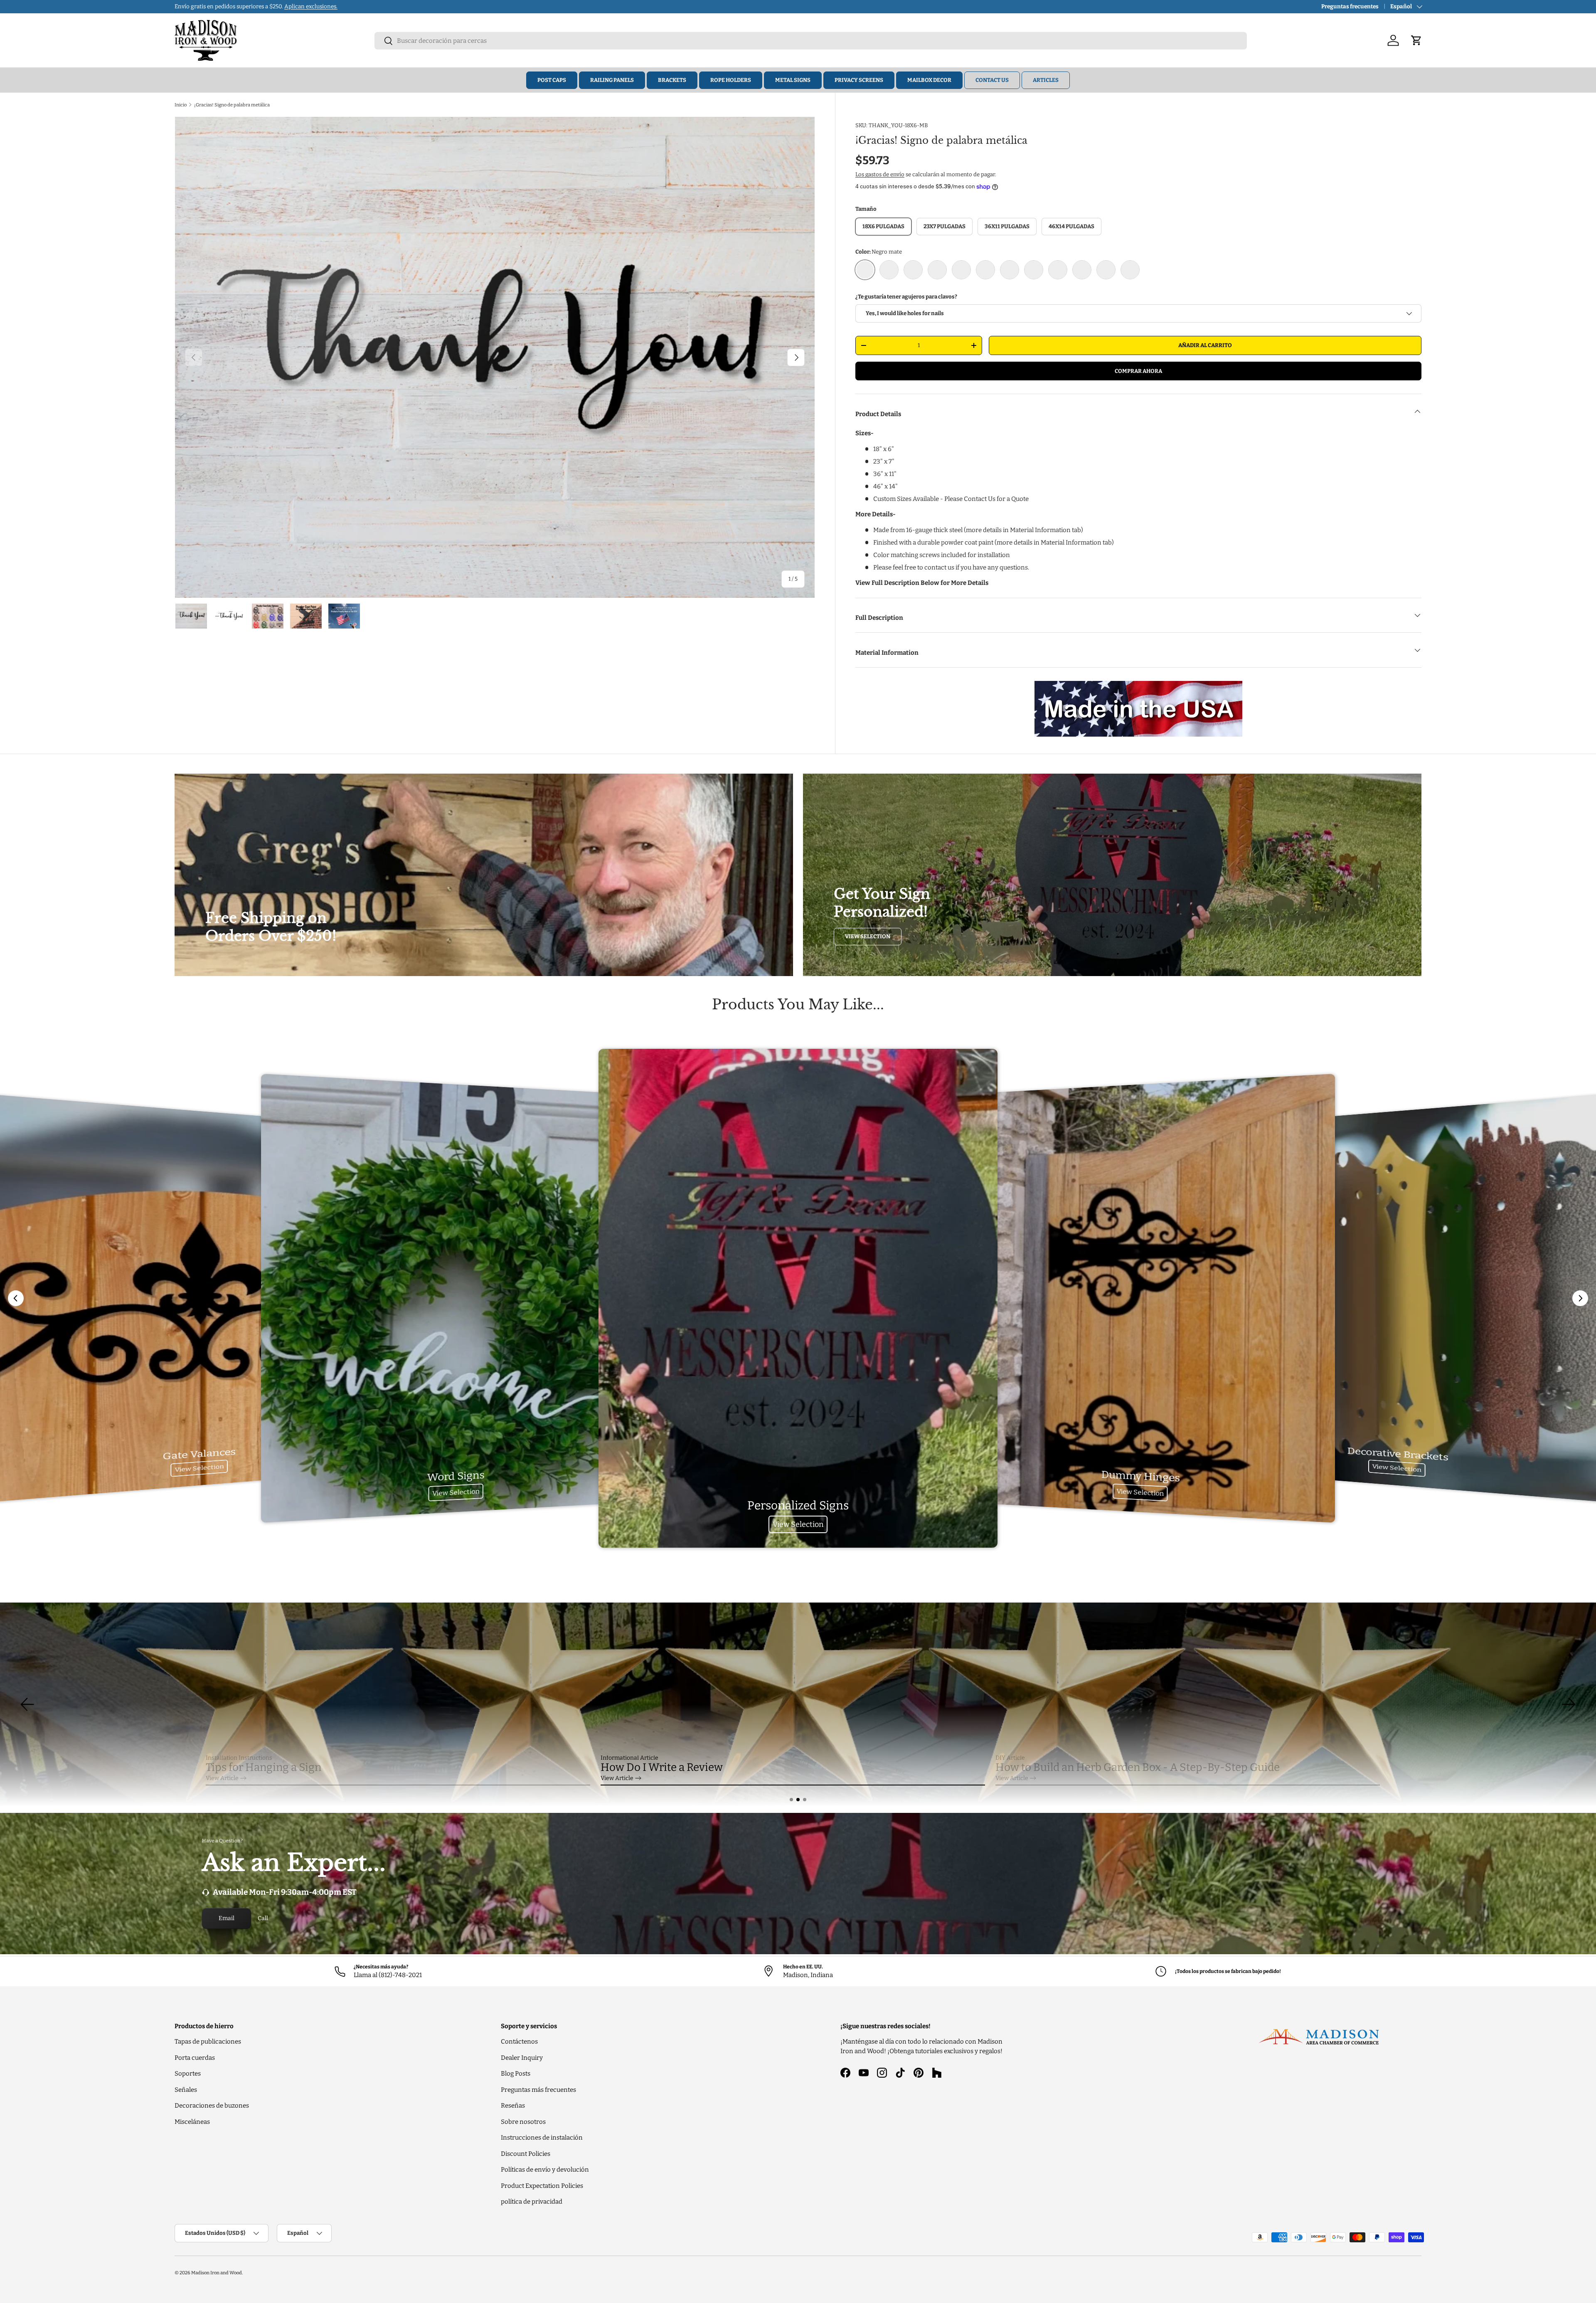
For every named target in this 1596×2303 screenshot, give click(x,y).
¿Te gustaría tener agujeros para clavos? (906, 297)
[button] (791, 1800)
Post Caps (552, 80)
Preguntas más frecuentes (538, 2090)
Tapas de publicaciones (208, 2042)
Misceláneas (192, 2122)
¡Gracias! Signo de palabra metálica (232, 105)
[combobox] (811, 41)
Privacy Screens (859, 80)
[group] (798, 1704)
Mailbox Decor (929, 80)
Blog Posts (516, 2074)
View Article (222, 1778)
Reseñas (513, 2106)
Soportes (188, 2074)
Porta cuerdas (195, 2058)
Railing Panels (612, 80)
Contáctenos (519, 2042)
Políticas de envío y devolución (545, 2170)
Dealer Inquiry (522, 2058)
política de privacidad (532, 2202)
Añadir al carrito (1205, 345)
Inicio (181, 105)
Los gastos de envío (880, 174)
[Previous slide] (16, 1298)
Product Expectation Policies (542, 2186)
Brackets (672, 80)
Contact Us (992, 80)
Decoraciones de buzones (212, 2106)
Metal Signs (793, 80)
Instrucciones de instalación (542, 2138)
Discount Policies (526, 2154)
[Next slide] (1580, 1298)
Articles (1046, 80)
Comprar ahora (1138, 371)
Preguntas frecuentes (1350, 6)
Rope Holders (731, 80)
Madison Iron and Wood (217, 2273)
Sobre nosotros (523, 2122)
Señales (186, 2090)
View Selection (868, 936)
